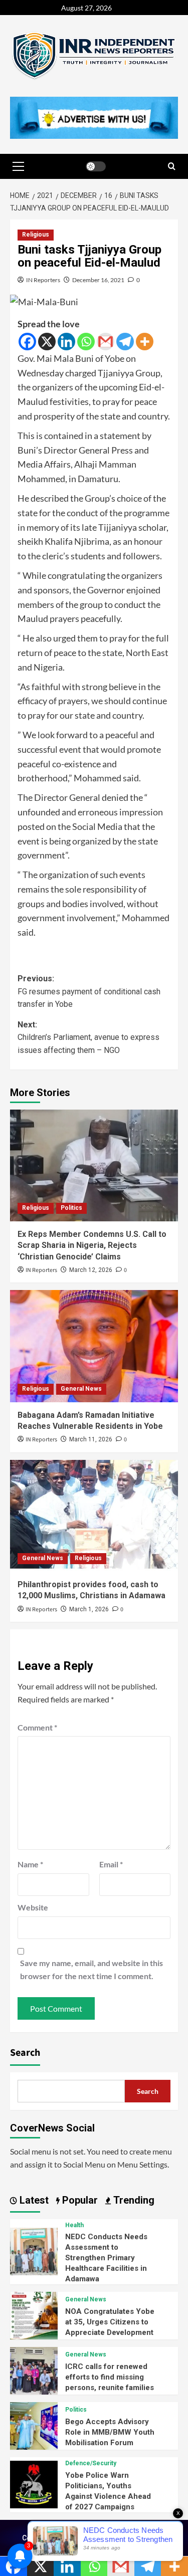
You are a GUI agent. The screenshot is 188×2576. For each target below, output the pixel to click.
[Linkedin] (66, 342)
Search (25, 2053)
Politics (71, 1208)
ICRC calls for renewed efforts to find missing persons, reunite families (110, 2377)
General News (81, 1389)
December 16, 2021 (98, 280)
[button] (18, 166)
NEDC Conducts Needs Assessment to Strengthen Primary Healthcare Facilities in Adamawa (106, 2258)
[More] (145, 342)
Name (30, 1864)
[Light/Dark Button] (96, 166)
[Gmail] (106, 342)
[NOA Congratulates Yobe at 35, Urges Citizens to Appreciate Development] (34, 2315)
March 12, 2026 (91, 1270)
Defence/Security (91, 2463)
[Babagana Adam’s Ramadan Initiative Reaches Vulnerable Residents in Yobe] (94, 1346)
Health (74, 2225)
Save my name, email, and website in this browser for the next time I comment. (91, 1969)
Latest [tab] (33, 2200)
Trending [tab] (133, 2200)
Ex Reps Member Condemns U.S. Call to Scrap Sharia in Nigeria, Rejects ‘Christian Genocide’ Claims (92, 1245)
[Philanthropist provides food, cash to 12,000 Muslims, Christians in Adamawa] (94, 1516)
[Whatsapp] (86, 342)
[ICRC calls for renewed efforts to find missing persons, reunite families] (34, 2370)
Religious (36, 235)
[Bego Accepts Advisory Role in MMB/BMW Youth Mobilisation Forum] (34, 2425)
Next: (88, 1037)
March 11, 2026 (91, 1439)
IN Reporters (43, 280)
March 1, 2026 (89, 1609)
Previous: (89, 991)
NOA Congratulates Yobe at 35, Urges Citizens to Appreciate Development (110, 2322)
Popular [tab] (79, 2200)
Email (111, 1864)
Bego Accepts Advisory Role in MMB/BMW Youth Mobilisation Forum (110, 2432)
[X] (47, 342)
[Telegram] (125, 342)
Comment (37, 1727)
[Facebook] (27, 342)
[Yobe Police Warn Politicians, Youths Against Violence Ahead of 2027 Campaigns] (34, 2484)
